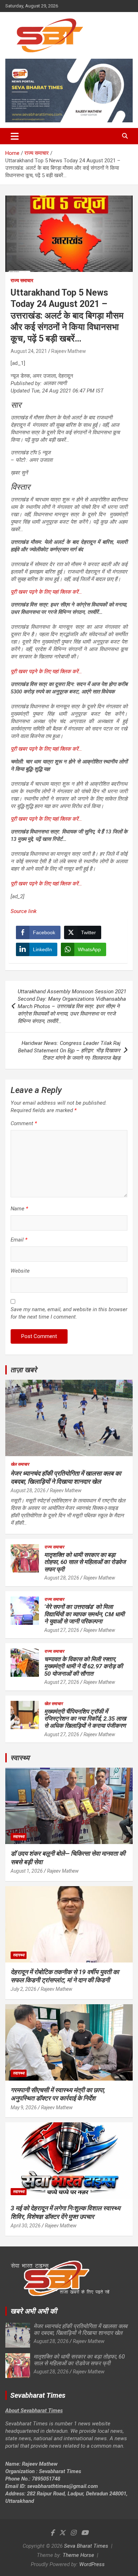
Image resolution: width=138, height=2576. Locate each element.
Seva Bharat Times (86, 2546)
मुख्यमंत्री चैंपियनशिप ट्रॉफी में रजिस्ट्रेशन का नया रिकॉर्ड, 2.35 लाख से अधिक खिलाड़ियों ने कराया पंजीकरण (85, 1719)
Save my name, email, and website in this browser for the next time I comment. (69, 1313)
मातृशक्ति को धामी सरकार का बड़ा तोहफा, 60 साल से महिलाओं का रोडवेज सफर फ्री (85, 1562)
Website (20, 1271)
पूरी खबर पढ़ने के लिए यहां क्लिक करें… (46, 592)
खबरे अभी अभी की (34, 2311)
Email (19, 1240)
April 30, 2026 (26, 2226)
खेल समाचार (20, 1464)
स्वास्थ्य (20, 1758)
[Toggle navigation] (15, 136)
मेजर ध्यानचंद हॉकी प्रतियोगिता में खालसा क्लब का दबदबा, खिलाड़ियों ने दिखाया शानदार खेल (80, 2330)
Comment (24, 1123)
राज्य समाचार (22, 280)
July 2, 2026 (24, 1989)
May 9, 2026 (24, 2107)
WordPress (92, 2564)
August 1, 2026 (27, 1871)
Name (19, 1209)
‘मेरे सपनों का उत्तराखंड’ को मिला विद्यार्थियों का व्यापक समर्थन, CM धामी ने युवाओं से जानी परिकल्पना (84, 1614)
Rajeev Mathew (69, 351)
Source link (24, 911)
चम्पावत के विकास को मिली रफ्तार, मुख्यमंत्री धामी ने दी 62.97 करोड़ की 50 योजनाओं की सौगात (84, 1666)
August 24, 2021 (29, 351)
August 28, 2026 (28, 1490)
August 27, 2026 (62, 1630)
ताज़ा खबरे (24, 1370)
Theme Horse (78, 2555)
